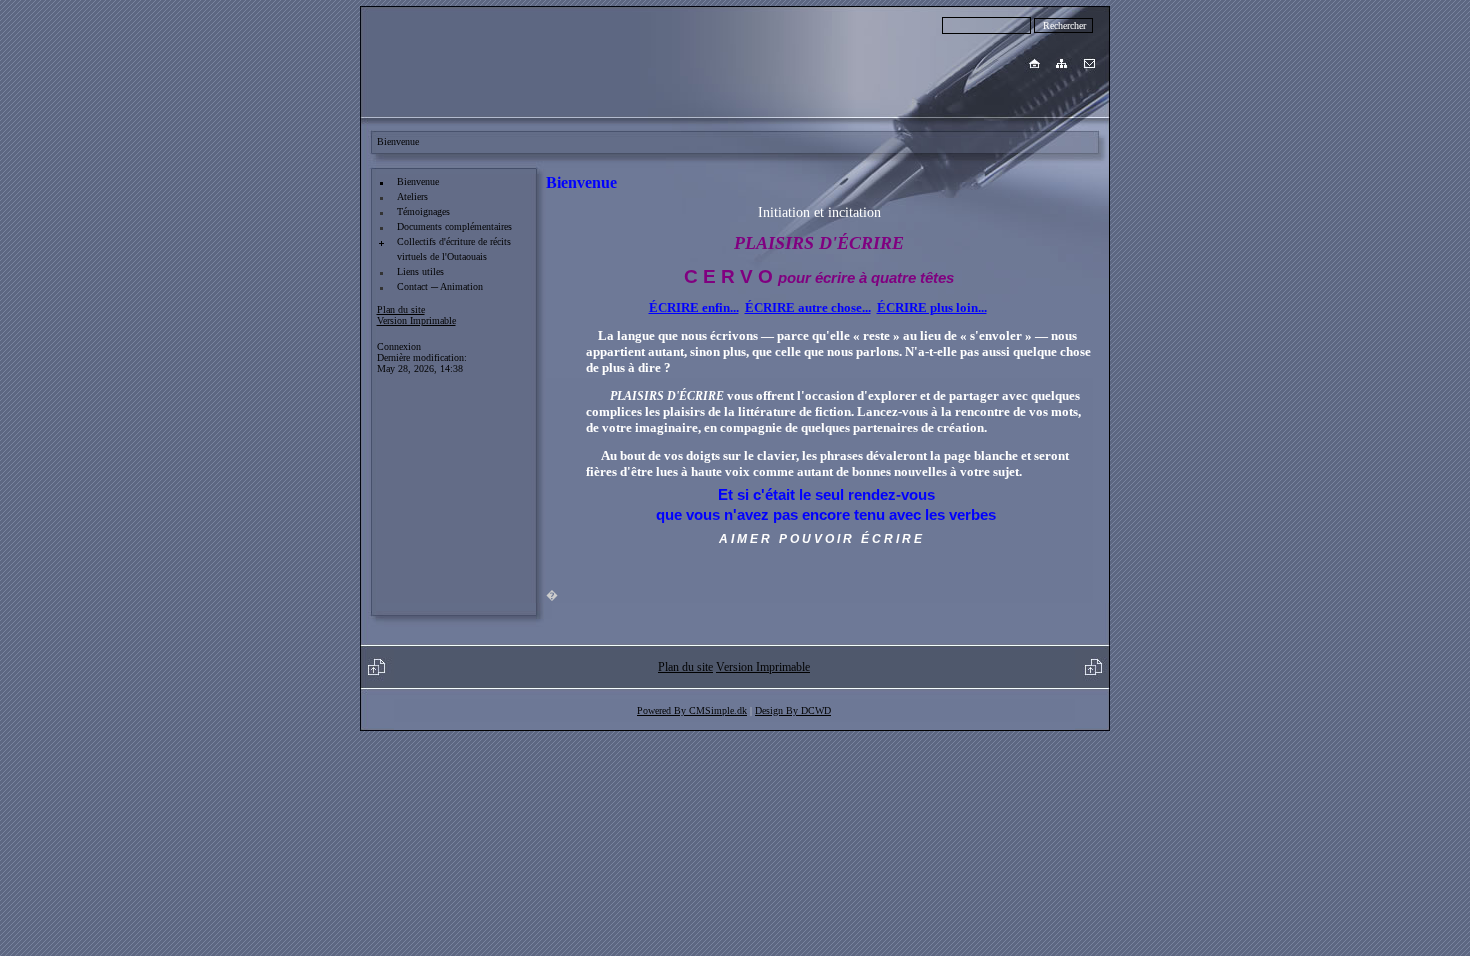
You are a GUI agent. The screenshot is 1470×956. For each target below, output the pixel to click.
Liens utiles (420, 271)
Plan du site (401, 309)
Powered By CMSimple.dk (692, 710)
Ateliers (412, 196)
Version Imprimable (416, 320)
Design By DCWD (793, 710)
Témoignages (423, 211)
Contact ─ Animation (440, 286)
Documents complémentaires (454, 226)
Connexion (399, 346)
